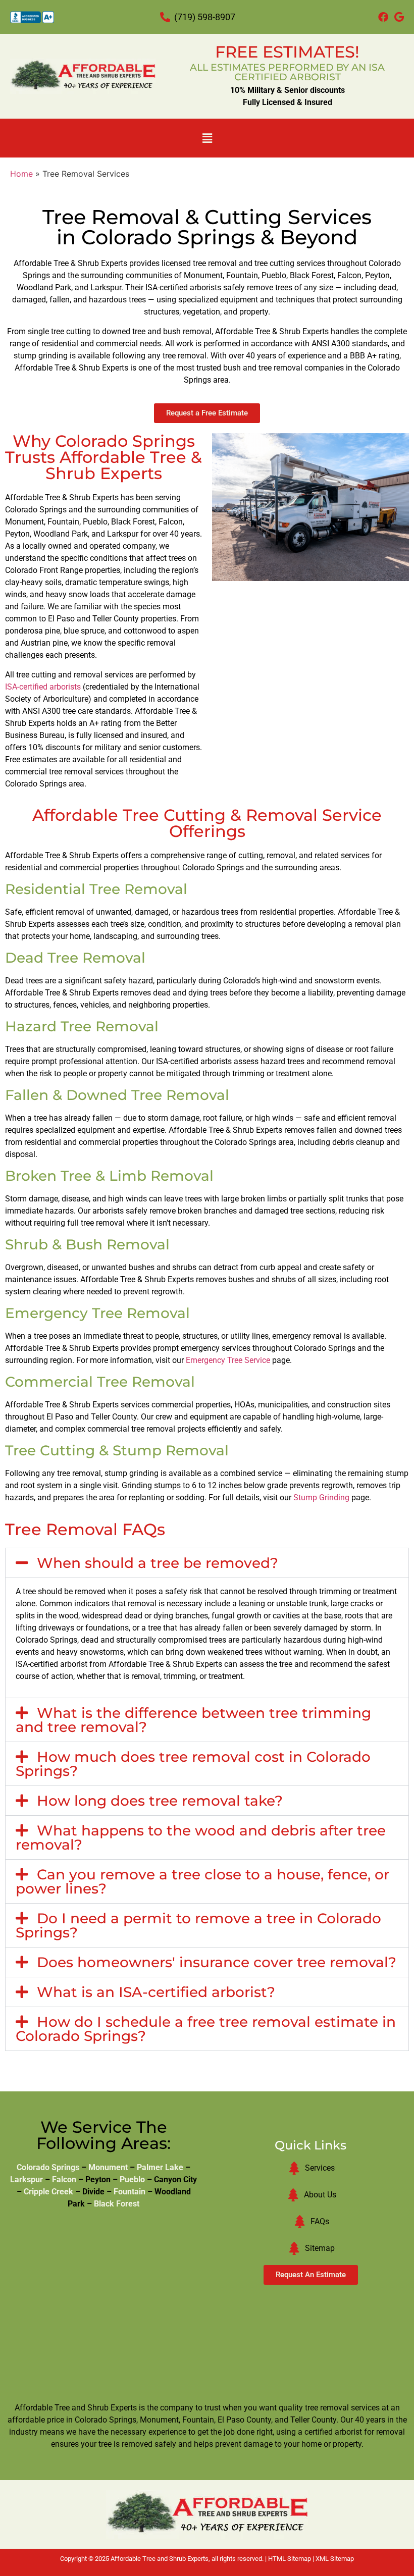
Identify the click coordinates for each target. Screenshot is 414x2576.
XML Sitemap (335, 2559)
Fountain (130, 2192)
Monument (108, 2167)
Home (21, 174)
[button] (207, 138)
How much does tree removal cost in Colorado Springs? (193, 1764)
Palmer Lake (160, 2167)
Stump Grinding (321, 1497)
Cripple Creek (48, 2192)
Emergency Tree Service (228, 1360)
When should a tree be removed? (158, 1563)
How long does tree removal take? (160, 1801)
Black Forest (117, 2204)
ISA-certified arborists (43, 687)
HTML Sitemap (290, 2559)
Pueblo (132, 2179)
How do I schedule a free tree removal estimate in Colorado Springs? (206, 2029)
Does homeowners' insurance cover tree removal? (217, 1962)
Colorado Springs (48, 2167)
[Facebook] (383, 17)
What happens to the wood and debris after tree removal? (201, 1837)
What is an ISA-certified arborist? (156, 1992)
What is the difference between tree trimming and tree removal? (193, 1720)
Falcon (64, 2179)
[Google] (399, 17)
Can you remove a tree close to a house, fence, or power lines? (202, 1881)
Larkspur (27, 2179)
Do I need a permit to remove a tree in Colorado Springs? (198, 1925)
